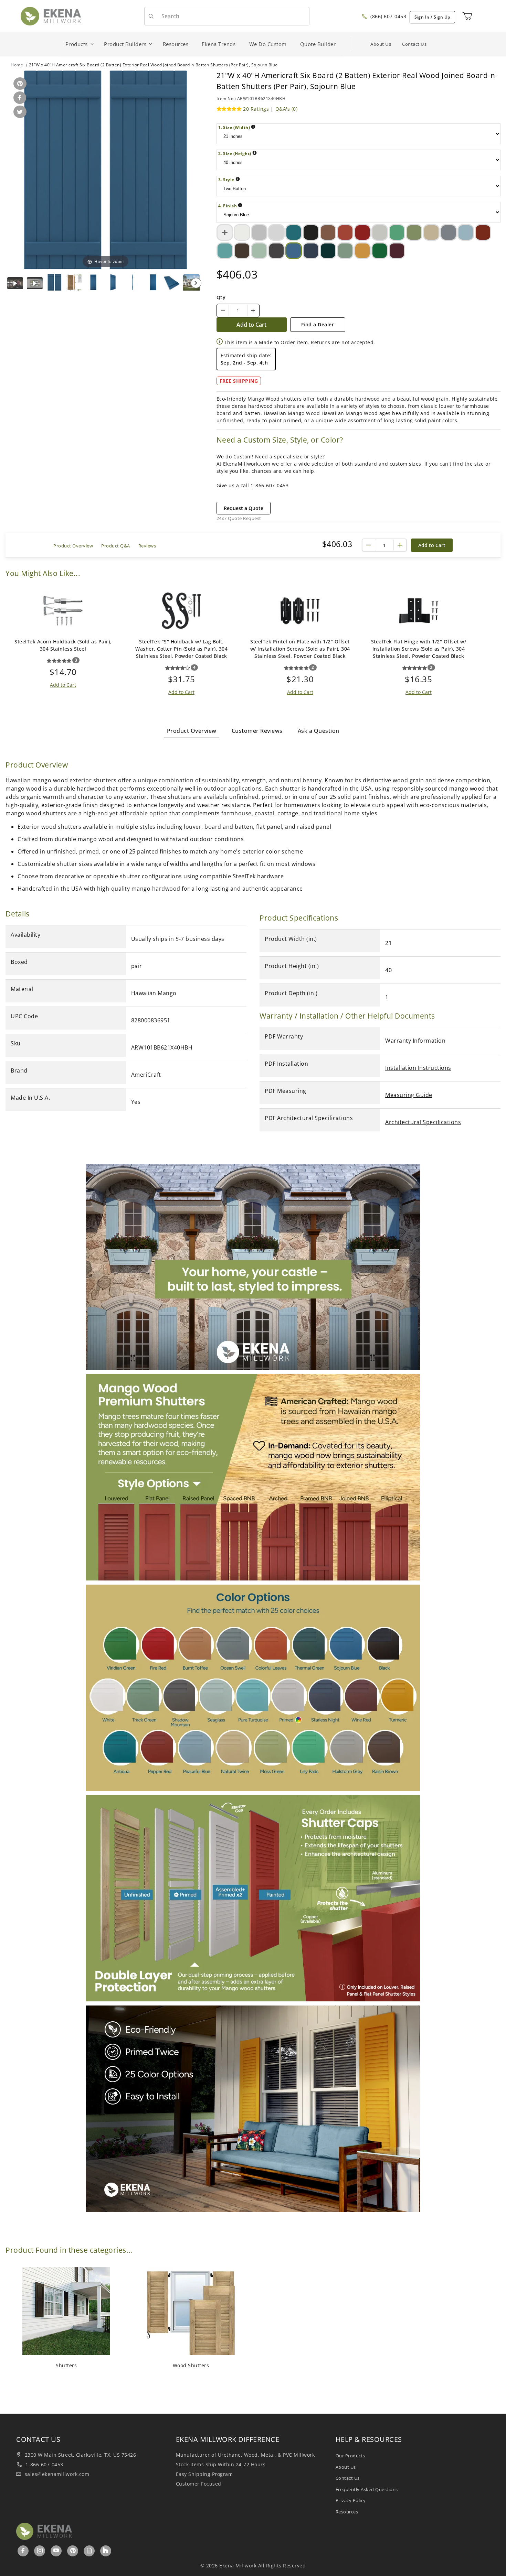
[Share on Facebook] (19, 98)
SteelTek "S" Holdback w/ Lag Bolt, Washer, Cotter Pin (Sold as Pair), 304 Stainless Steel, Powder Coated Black (181, 649)
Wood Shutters (191, 2365)
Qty (221, 297)
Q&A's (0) (287, 109)
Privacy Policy (351, 2500)
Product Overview (73, 546)
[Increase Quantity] (253, 311)
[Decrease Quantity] (223, 311)
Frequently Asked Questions (367, 2489)
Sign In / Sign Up (432, 17)
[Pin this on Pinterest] (19, 84)
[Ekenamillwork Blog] (89, 2551)
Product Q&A (116, 546)
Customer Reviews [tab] (257, 731)
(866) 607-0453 (388, 16)
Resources (347, 2512)
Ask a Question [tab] (319, 731)
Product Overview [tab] (192, 731)
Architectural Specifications (423, 1122)
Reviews (147, 546)
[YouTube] (56, 2551)
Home (17, 65)
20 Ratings (256, 109)
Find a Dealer (318, 324)
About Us (381, 44)
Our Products (350, 2456)
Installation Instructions (418, 1068)
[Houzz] (106, 2551)
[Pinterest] (73, 2551)
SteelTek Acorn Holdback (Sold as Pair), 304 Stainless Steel (63, 645)
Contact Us (414, 44)
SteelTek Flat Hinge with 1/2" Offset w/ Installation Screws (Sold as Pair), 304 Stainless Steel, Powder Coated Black (419, 649)
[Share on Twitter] (19, 112)
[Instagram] (40, 2551)
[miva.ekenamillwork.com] (51, 16)
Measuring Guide (409, 1095)
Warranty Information (415, 1041)
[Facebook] (23, 2551)
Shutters (66, 2365)
